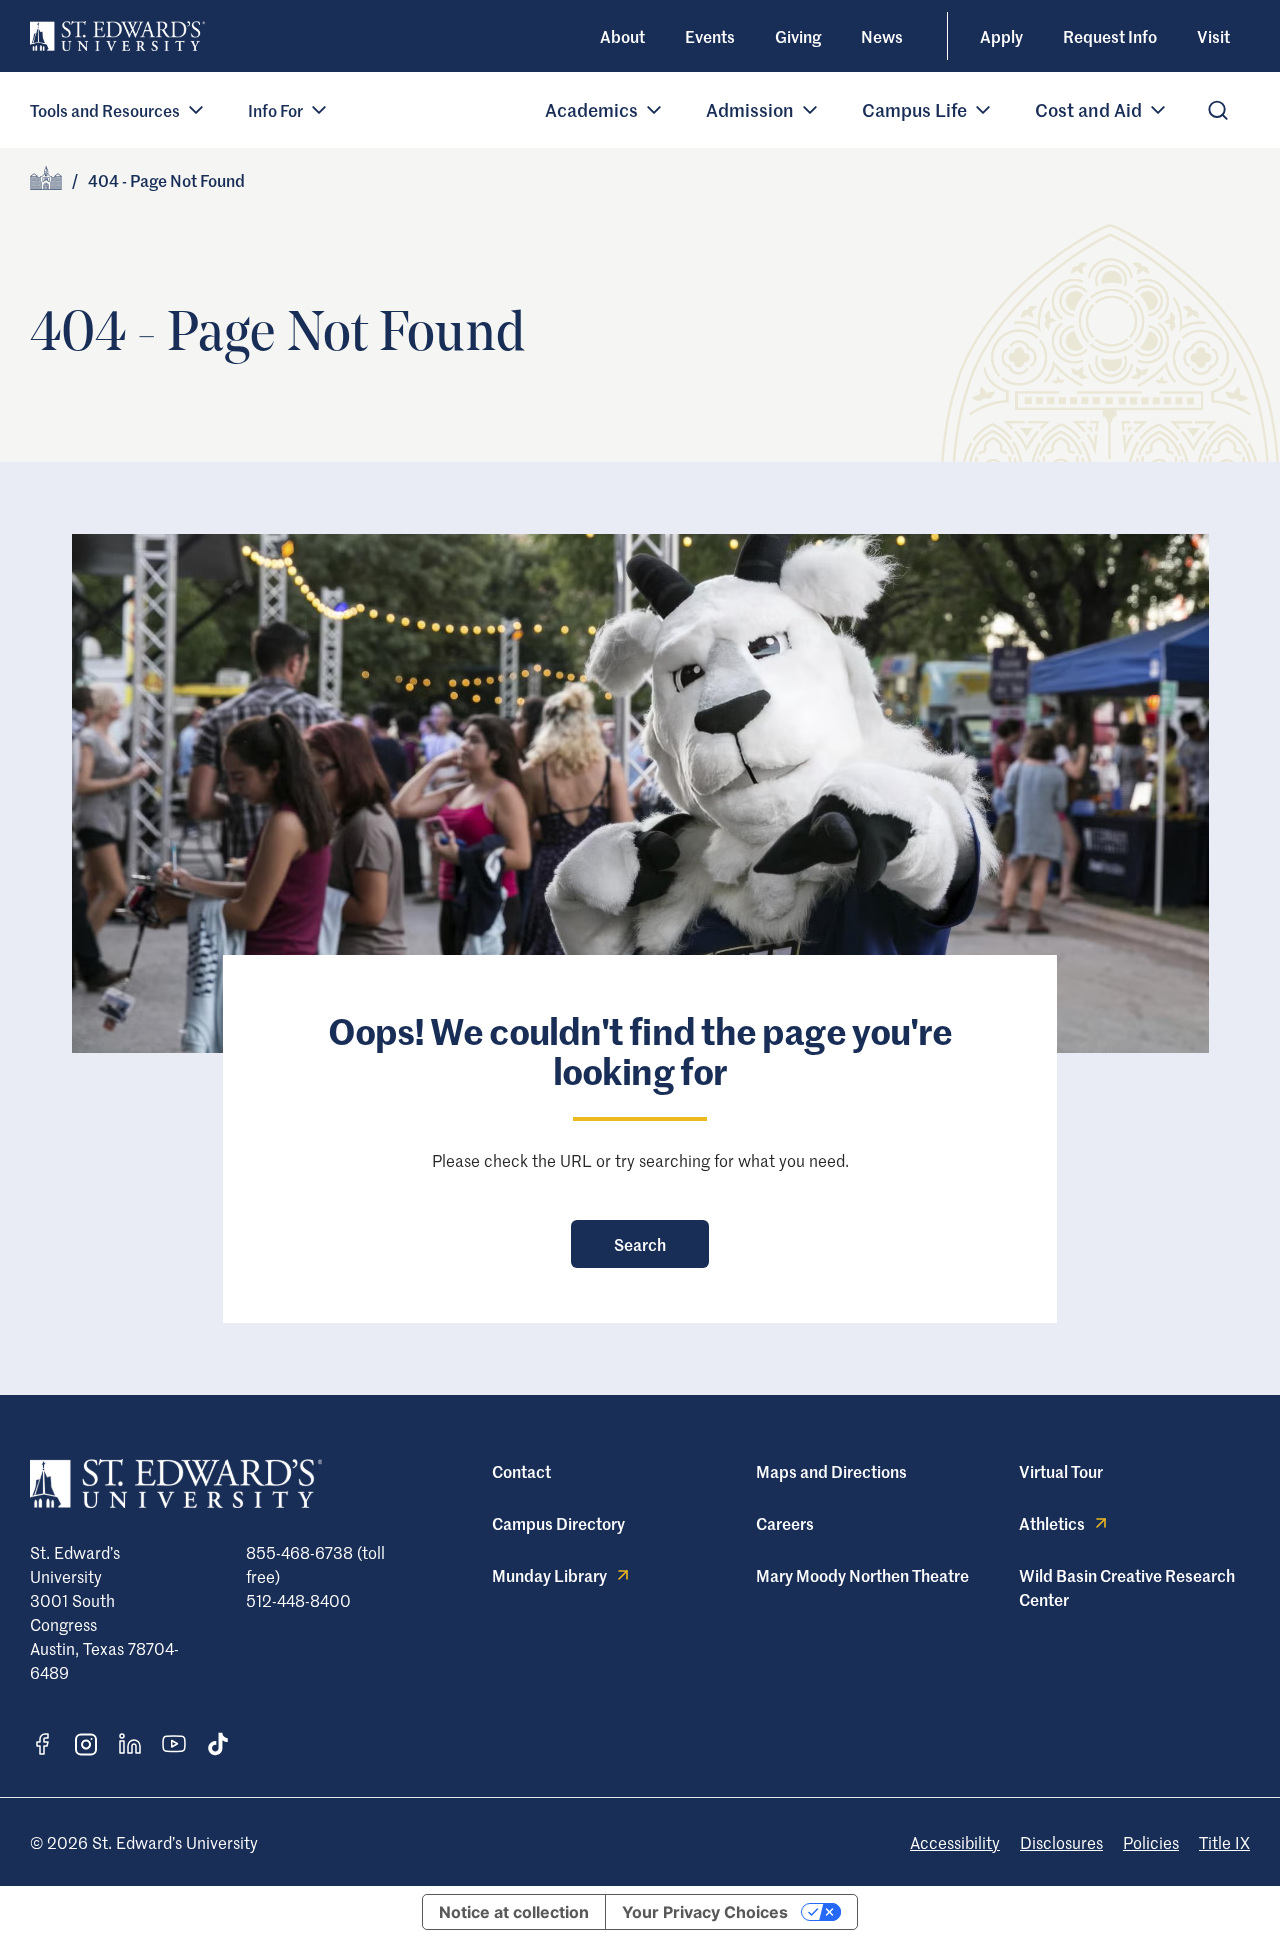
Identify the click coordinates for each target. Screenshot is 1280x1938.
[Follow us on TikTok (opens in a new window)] (218, 1744)
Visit (1213, 36)
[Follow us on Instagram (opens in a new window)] (86, 1744)
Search (640, 1244)
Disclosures (1061, 1842)
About (622, 36)
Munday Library (549, 1575)
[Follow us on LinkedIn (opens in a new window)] (130, 1744)
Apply (1001, 36)
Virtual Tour (1061, 1471)
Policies (1151, 1842)
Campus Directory (558, 1523)
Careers (785, 1523)
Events (710, 36)
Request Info (1110, 36)
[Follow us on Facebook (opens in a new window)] (42, 1744)
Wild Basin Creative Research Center (1127, 1587)
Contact (521, 1471)
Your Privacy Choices (705, 1912)
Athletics (1052, 1523)
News (882, 36)
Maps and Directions (831, 1471)
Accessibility (955, 1842)
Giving (798, 36)
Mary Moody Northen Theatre (862, 1575)
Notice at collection (514, 1912)
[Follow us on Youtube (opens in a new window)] (174, 1744)
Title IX (1224, 1842)
